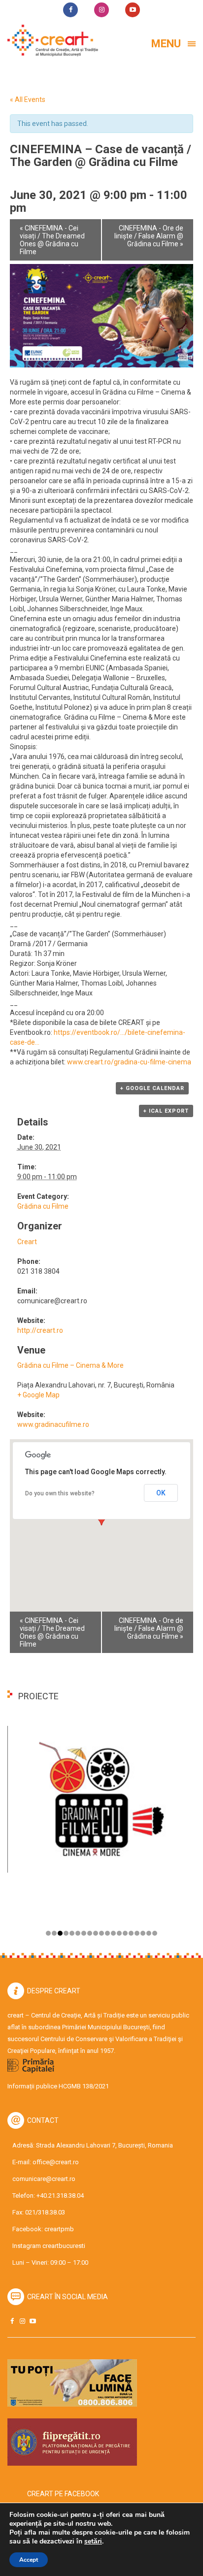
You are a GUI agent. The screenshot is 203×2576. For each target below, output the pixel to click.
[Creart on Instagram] (22, 2321)
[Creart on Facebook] (12, 2321)
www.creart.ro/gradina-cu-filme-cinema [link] (129, 1062)
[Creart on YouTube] (33, 2321)
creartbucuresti (64, 2246)
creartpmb (59, 2229)
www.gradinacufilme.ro (53, 1424)
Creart (27, 1242)
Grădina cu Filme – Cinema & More (70, 1365)
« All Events (28, 99)
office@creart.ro (56, 2162)
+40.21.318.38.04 (60, 2196)
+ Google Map (38, 1395)
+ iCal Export (166, 1111)
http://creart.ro (40, 1330)
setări (93, 2542)
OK (161, 1493)
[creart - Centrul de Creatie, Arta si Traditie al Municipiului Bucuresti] (49, 41)
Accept (29, 2560)
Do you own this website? (60, 1493)
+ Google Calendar (152, 1088)
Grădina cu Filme (43, 1206)
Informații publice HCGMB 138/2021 (58, 2086)
